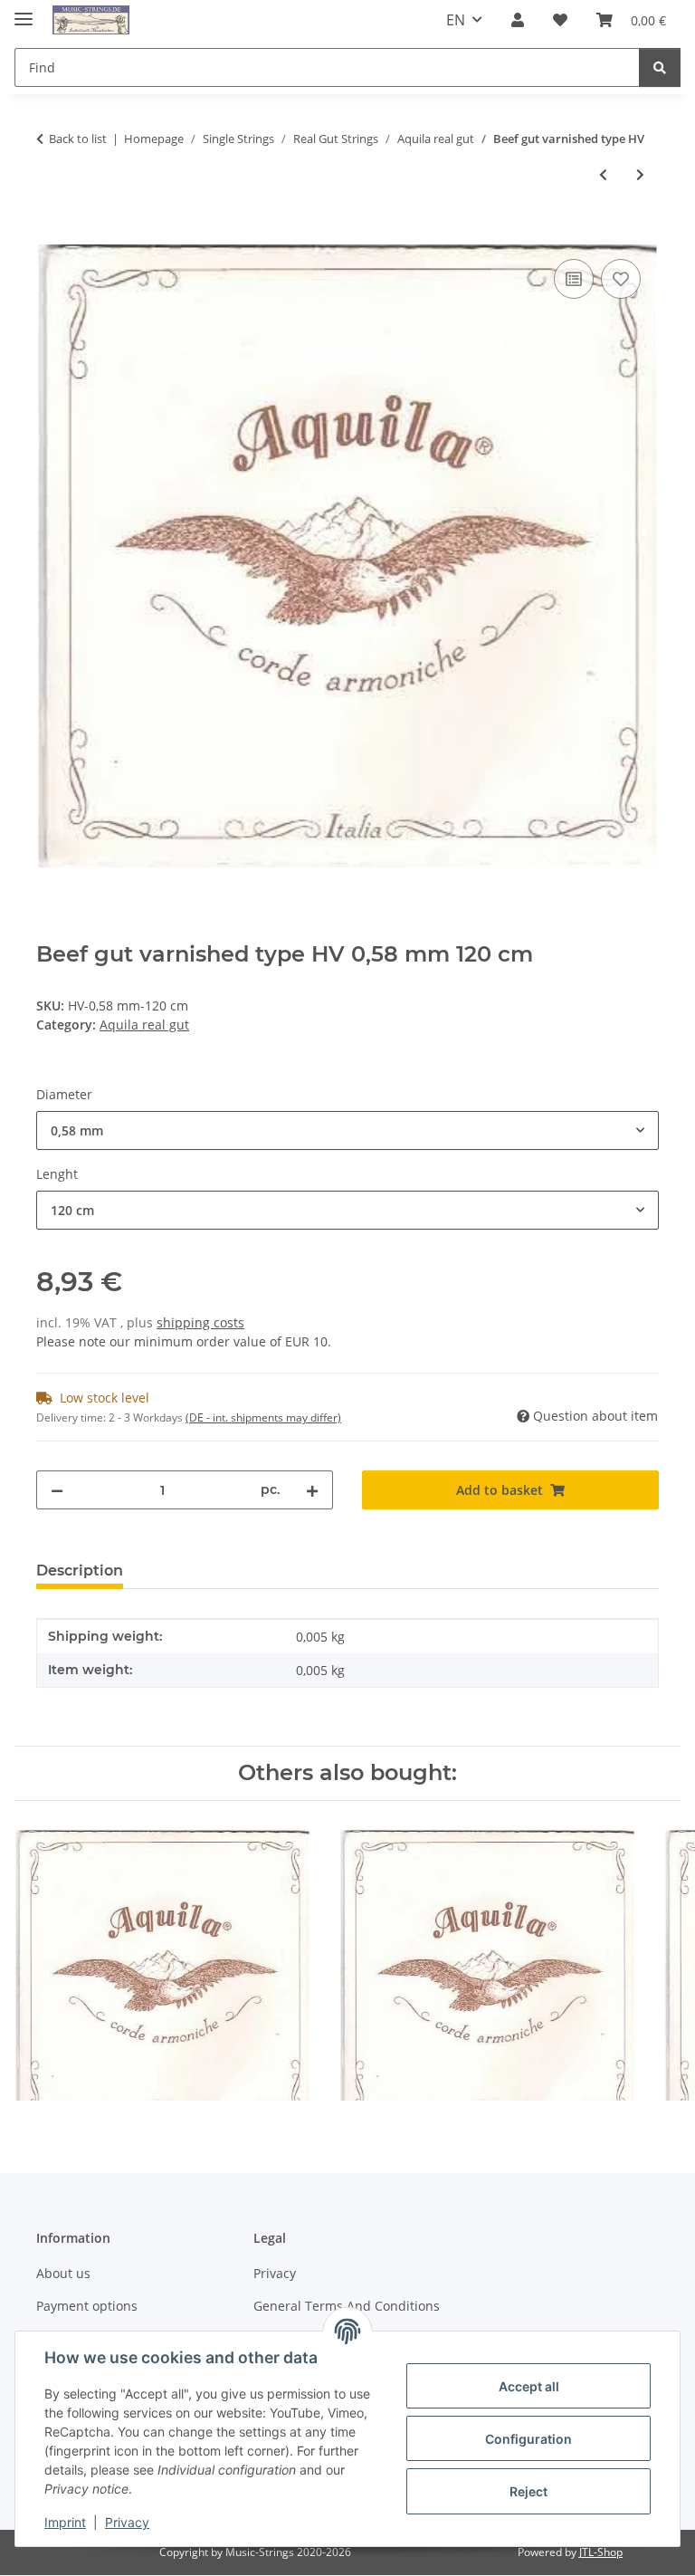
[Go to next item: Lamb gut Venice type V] (640, 174)
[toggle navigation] (24, 11)
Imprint (65, 2522)
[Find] (660, 67)
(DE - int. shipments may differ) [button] (263, 1417)
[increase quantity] (312, 1490)
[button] (518, 20)
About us (63, 2273)
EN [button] (456, 20)
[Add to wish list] (621, 279)
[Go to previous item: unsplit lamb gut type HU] (603, 174)
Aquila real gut (144, 1025)
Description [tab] (80, 1570)
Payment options (87, 2306)
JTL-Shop (601, 2552)
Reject (528, 2491)
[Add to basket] (51, 235)
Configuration (528, 2439)
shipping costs (200, 1322)
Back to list (78, 139)
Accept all (529, 2386)
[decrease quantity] (57, 1490)
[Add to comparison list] (574, 279)
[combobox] (347, 1130)
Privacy (127, 2522)
